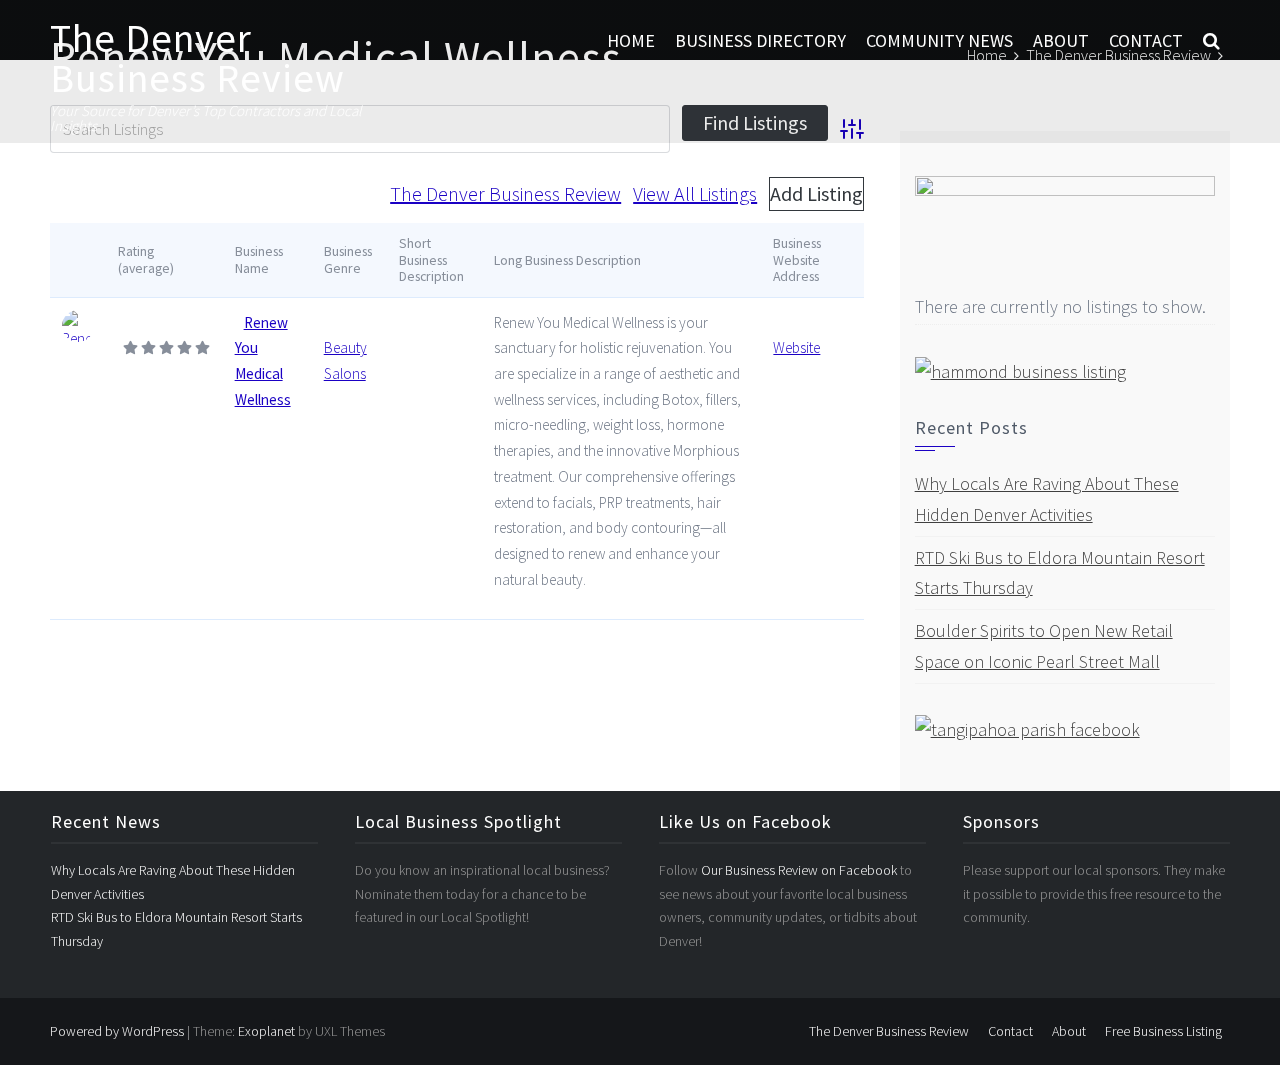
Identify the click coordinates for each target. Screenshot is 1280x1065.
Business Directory (760, 40)
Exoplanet (266, 1031)
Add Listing (816, 193)
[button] (1211, 41)
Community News (939, 40)
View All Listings (695, 193)
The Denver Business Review (197, 58)
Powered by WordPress (117, 1031)
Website (796, 347)
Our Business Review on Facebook (800, 870)
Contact (1146, 40)
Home (631, 40)
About (1061, 40)
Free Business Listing (1163, 1031)
